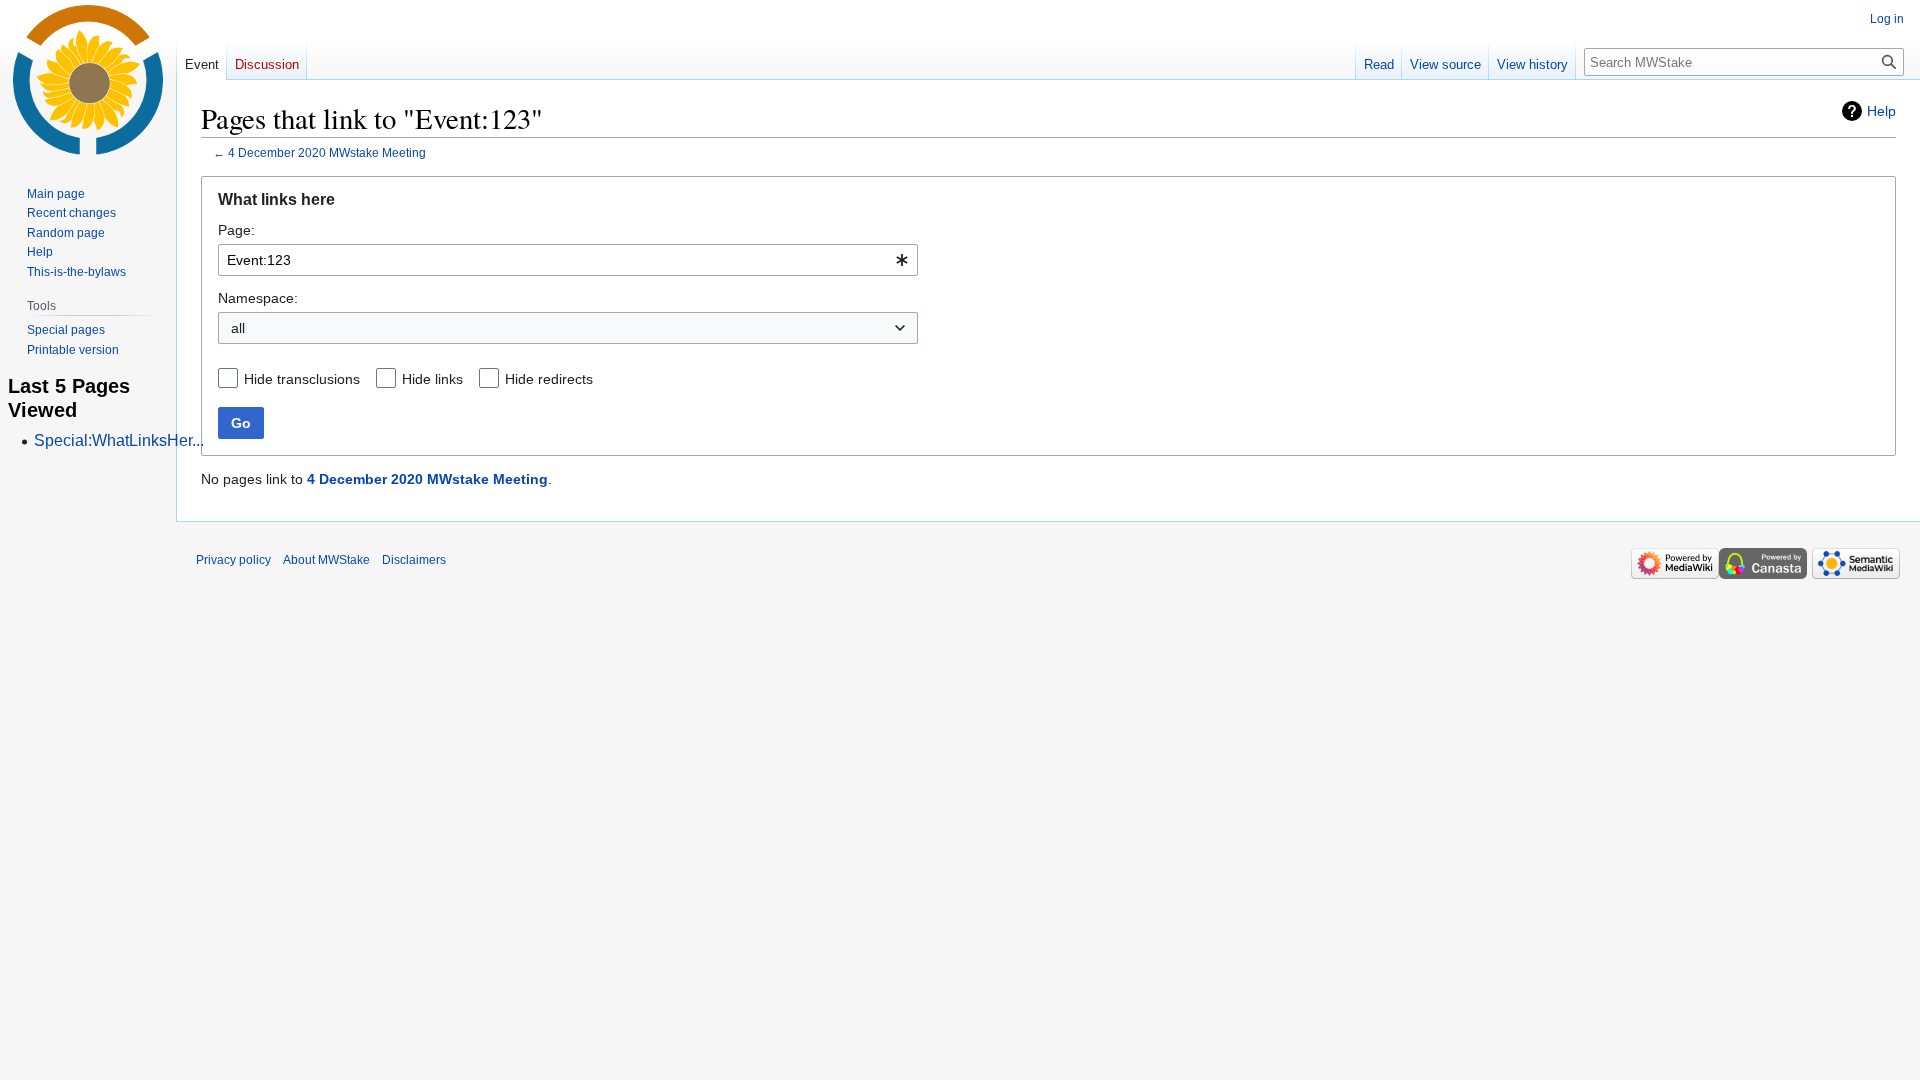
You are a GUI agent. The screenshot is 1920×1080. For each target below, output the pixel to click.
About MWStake (326, 560)
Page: (236, 230)
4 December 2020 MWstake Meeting (327, 152)
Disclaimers (414, 560)
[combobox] (568, 260)
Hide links (432, 379)
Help (1881, 111)
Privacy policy (233, 560)
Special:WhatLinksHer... (119, 440)
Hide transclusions (302, 379)
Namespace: (258, 298)
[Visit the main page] (88, 80)
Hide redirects (549, 379)
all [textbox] (238, 328)
